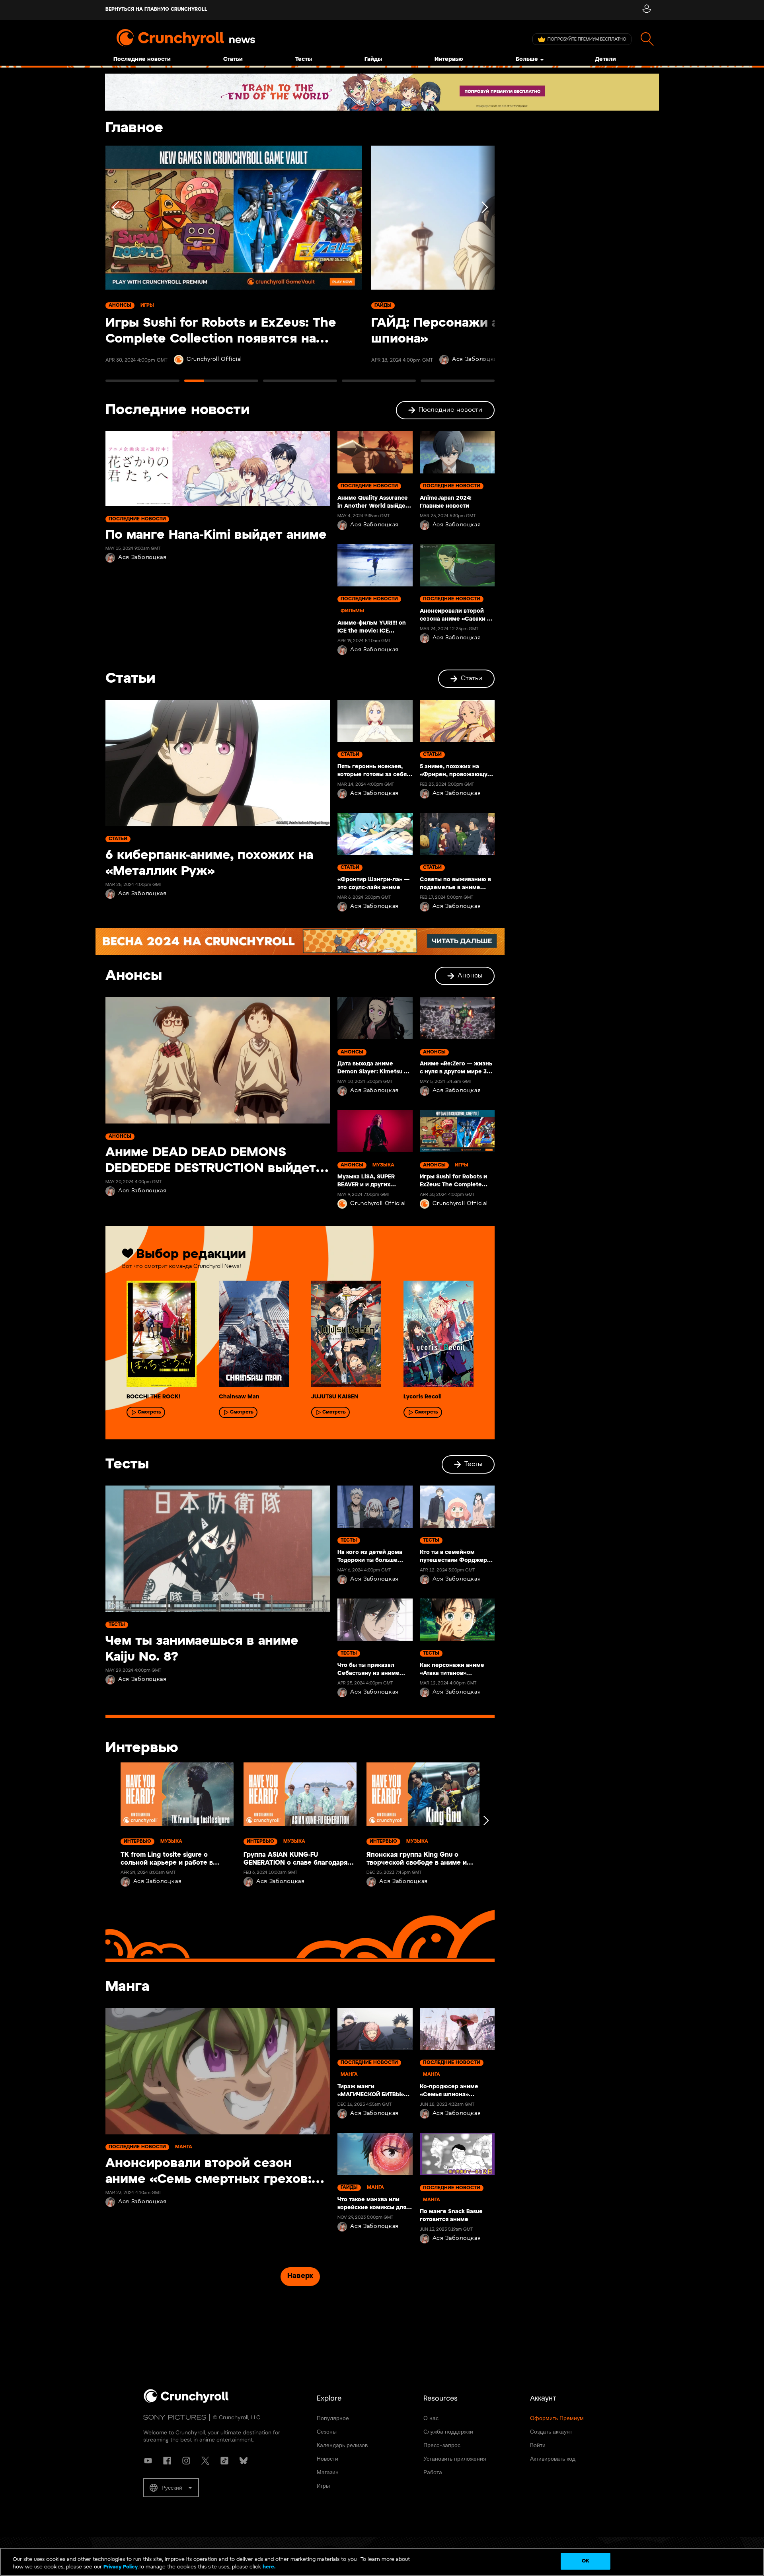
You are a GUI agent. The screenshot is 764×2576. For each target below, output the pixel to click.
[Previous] (116, 267)
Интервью (449, 59)
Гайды (373, 59)
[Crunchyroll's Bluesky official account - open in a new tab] (244, 2461)
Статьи (233, 59)
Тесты (304, 59)
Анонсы (470, 976)
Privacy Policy (121, 2567)
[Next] (484, 267)
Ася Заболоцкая (142, 558)
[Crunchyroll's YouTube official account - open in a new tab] (148, 2461)
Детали (605, 59)
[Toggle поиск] (647, 39)
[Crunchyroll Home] (186, 2401)
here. (268, 2567)
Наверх (300, 2276)
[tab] (142, 384)
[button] (171, 2488)
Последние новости (142, 59)
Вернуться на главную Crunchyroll (156, 9)
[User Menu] (646, 10)
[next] (486, 1820)
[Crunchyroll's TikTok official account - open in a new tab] (224, 2461)
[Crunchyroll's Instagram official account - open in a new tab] (186, 2461)
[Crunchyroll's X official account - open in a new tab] (205, 2461)
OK (586, 2561)
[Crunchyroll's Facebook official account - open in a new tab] (167, 2461)
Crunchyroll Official (214, 359)
